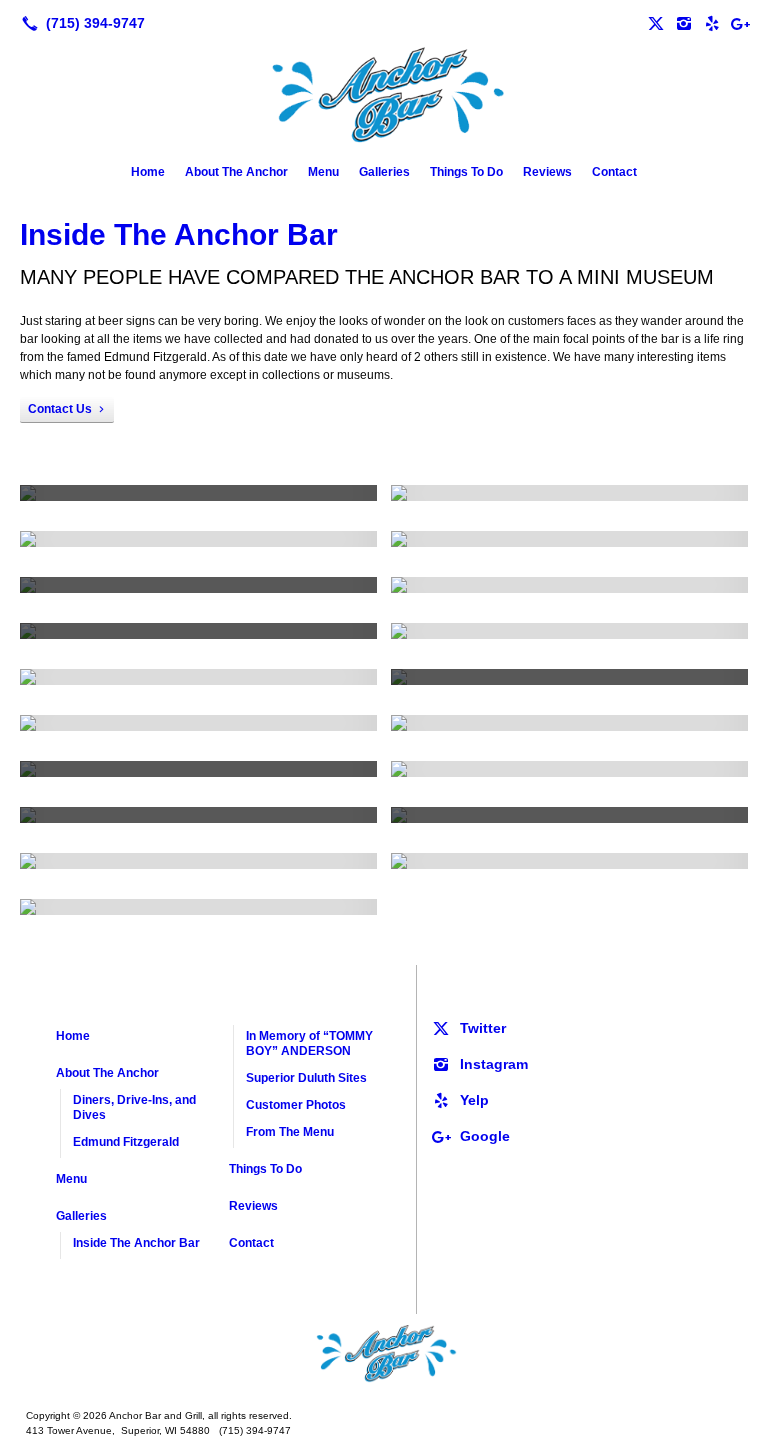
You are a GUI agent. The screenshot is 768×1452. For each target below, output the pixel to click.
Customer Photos (296, 1105)
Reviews (547, 172)
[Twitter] (656, 23)
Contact (614, 172)
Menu (323, 172)
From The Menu (290, 1132)
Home (148, 172)
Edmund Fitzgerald (126, 1142)
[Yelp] (712, 23)
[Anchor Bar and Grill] (384, 1354)
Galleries (384, 172)
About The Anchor (236, 172)
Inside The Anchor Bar (179, 234)
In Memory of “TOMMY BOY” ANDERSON (309, 1043)
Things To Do (466, 172)
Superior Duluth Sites (306, 1078)
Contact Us (60, 409)
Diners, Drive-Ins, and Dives (134, 1107)
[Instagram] (684, 23)
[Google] (740, 23)
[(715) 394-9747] (79, 23)
